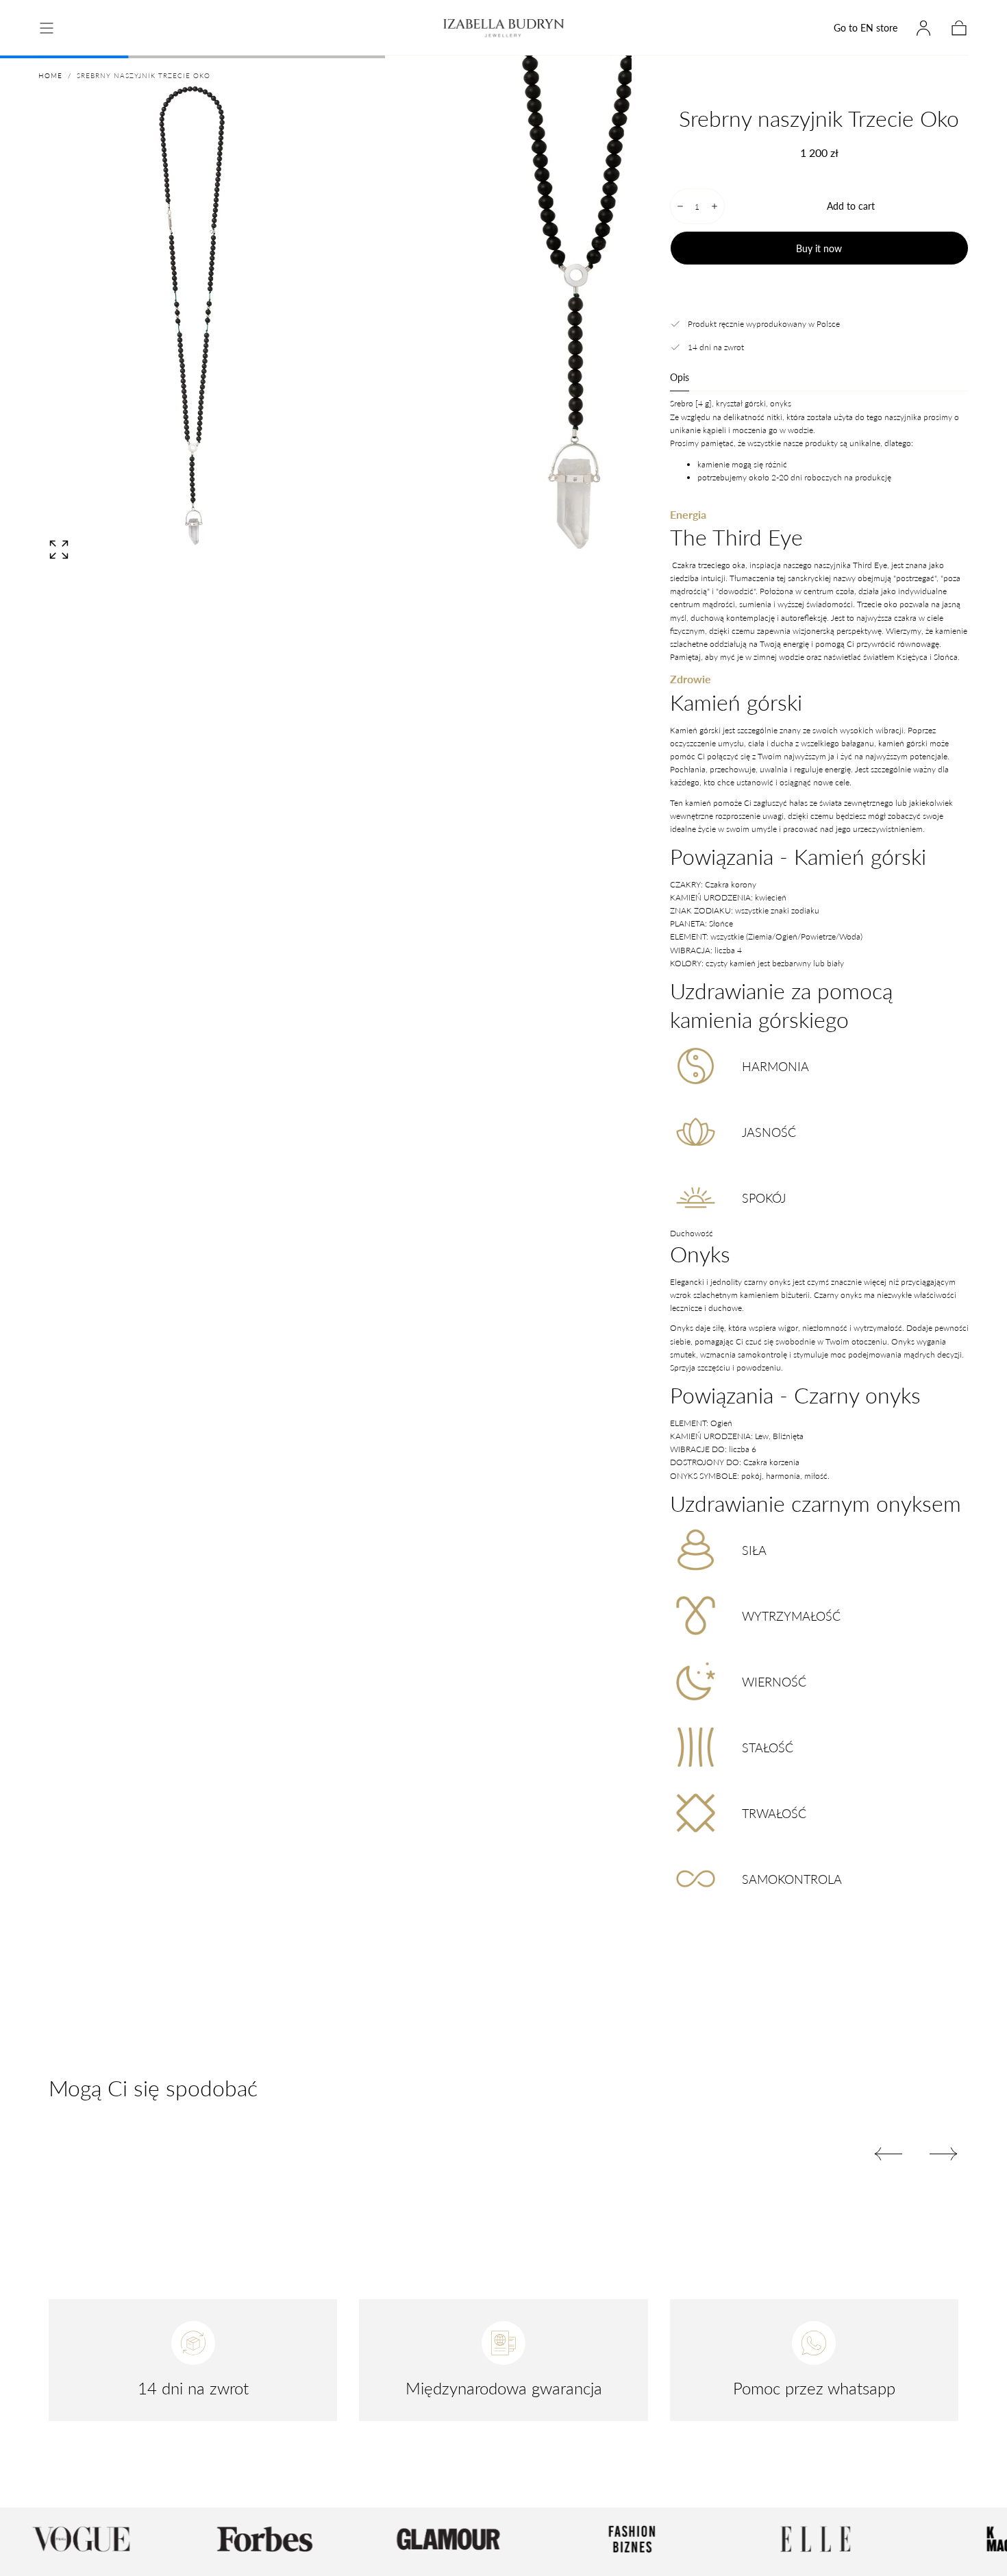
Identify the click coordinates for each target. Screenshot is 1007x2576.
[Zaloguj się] (923, 28)
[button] (47, 28)
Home (50, 75)
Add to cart (851, 206)
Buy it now (819, 248)
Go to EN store (866, 28)
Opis (680, 378)
